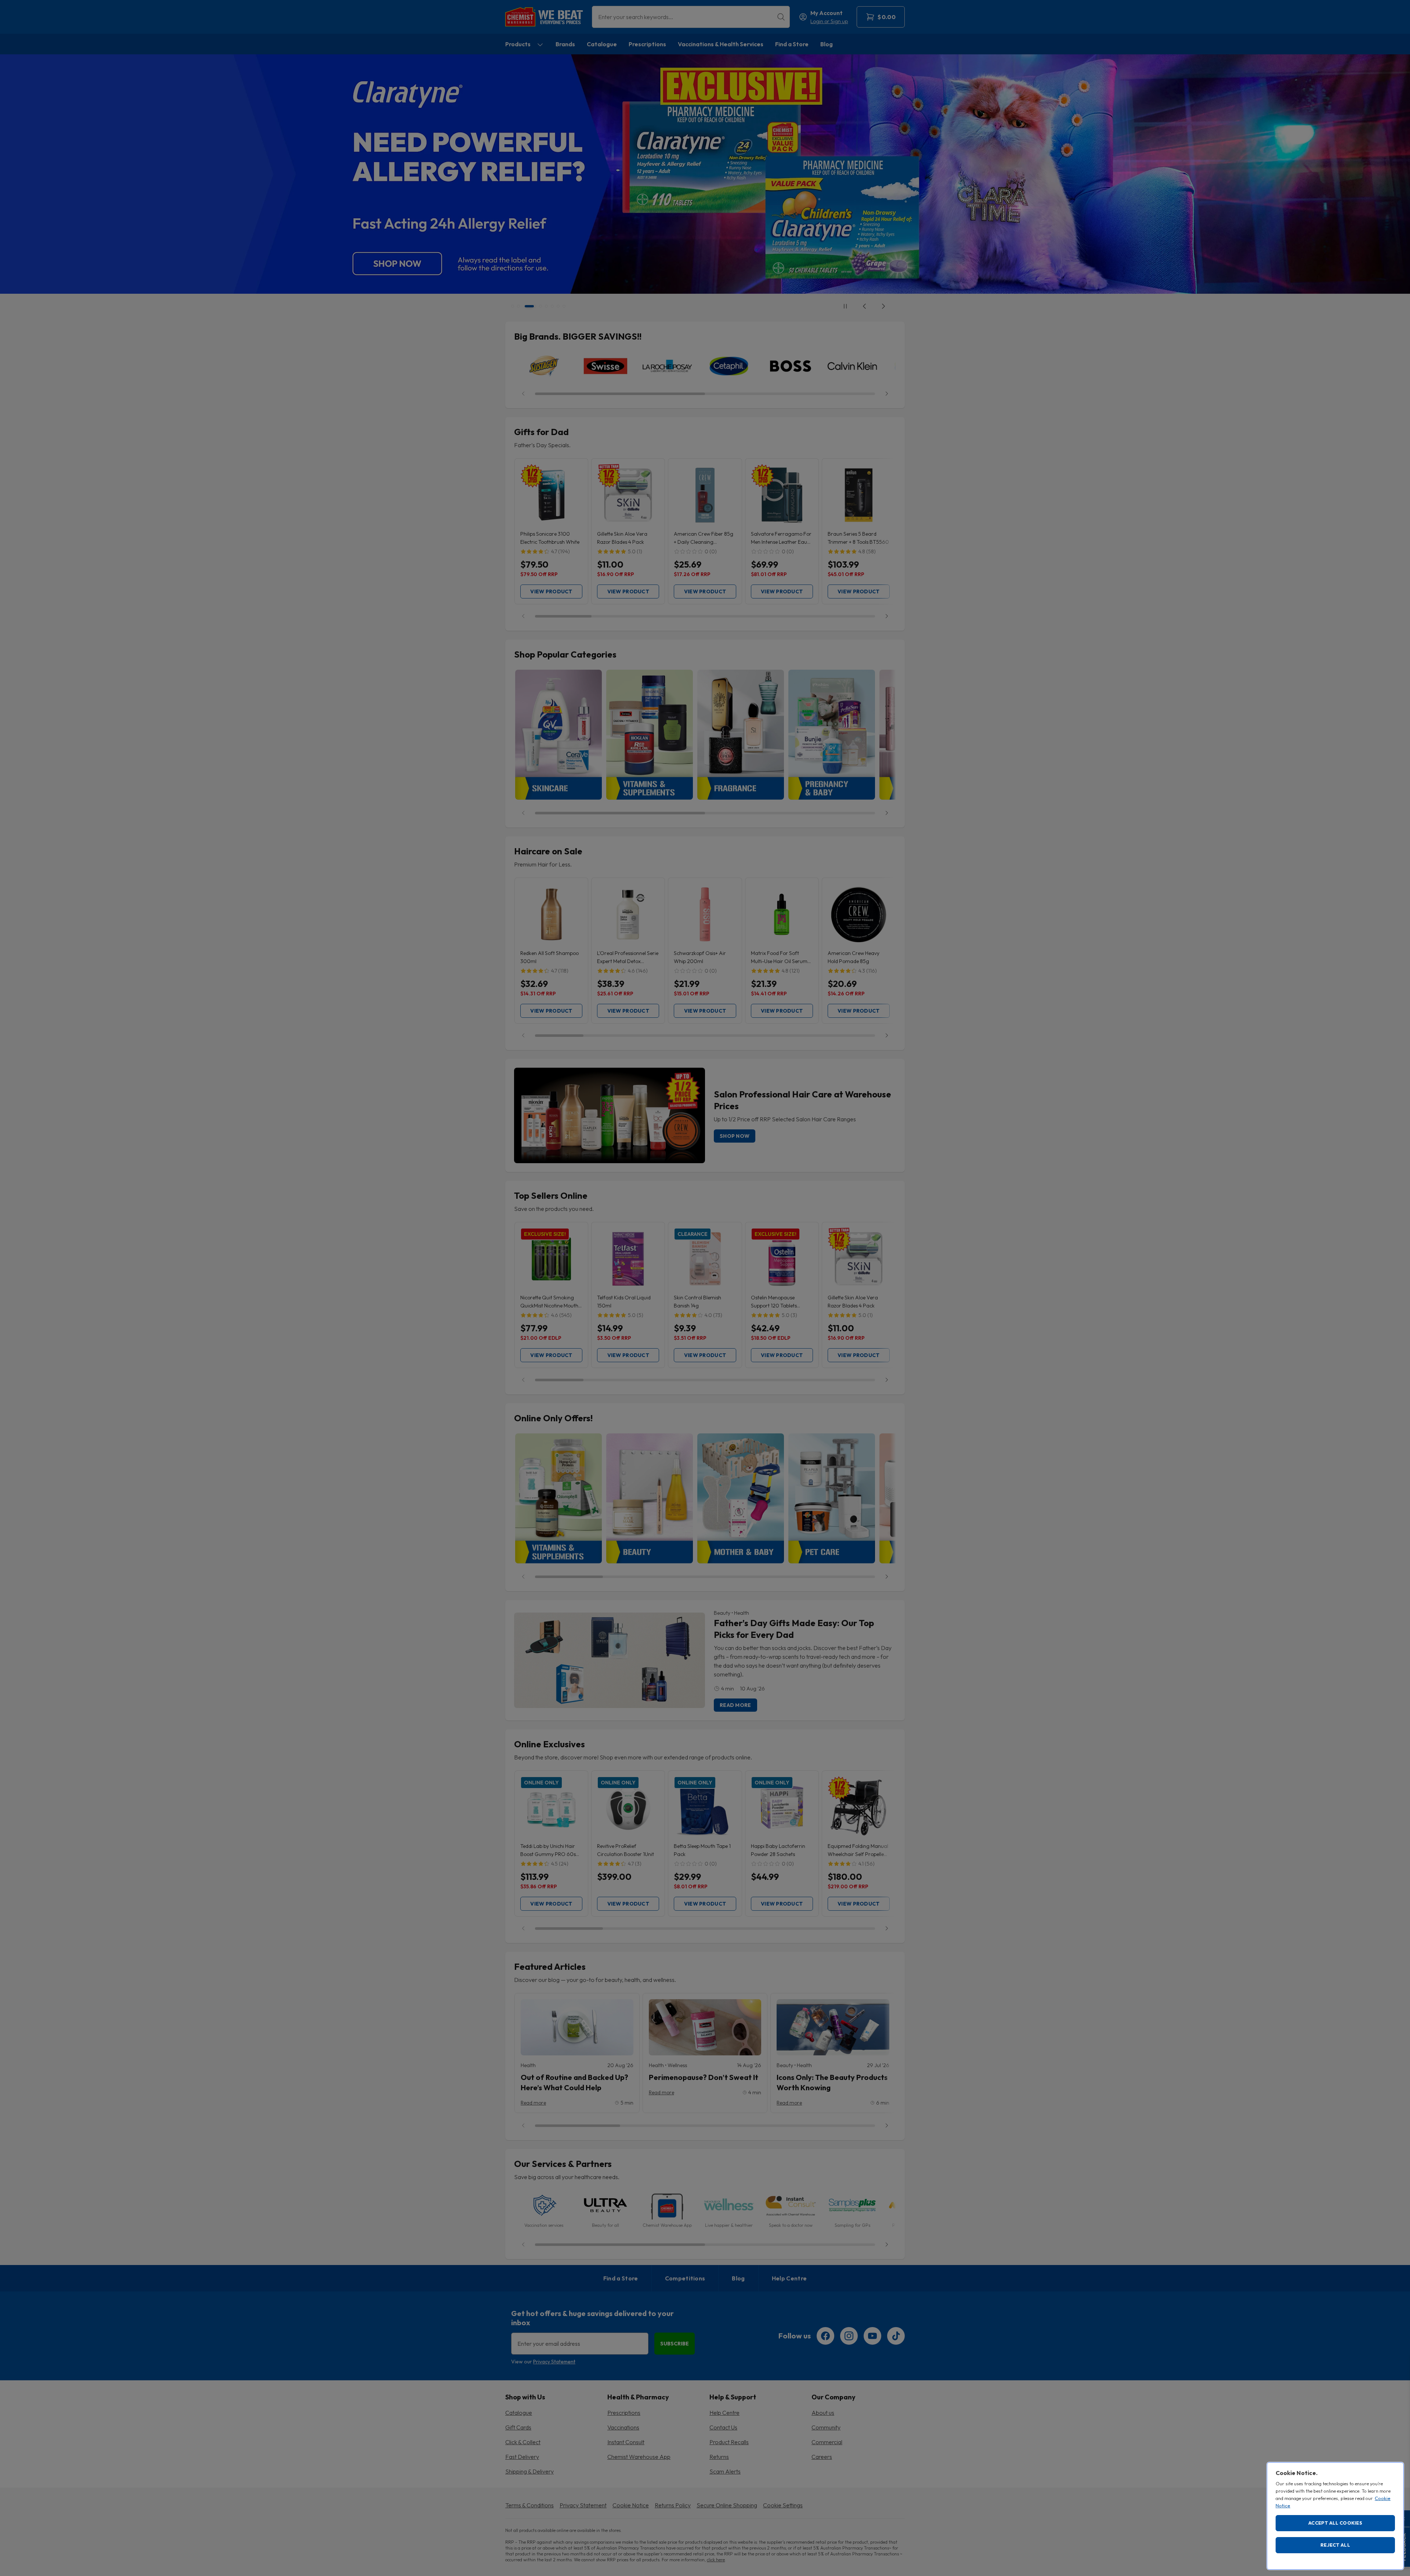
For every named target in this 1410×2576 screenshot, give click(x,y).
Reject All (1335, 2545)
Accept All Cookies (1335, 2523)
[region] (1335, 2516)
